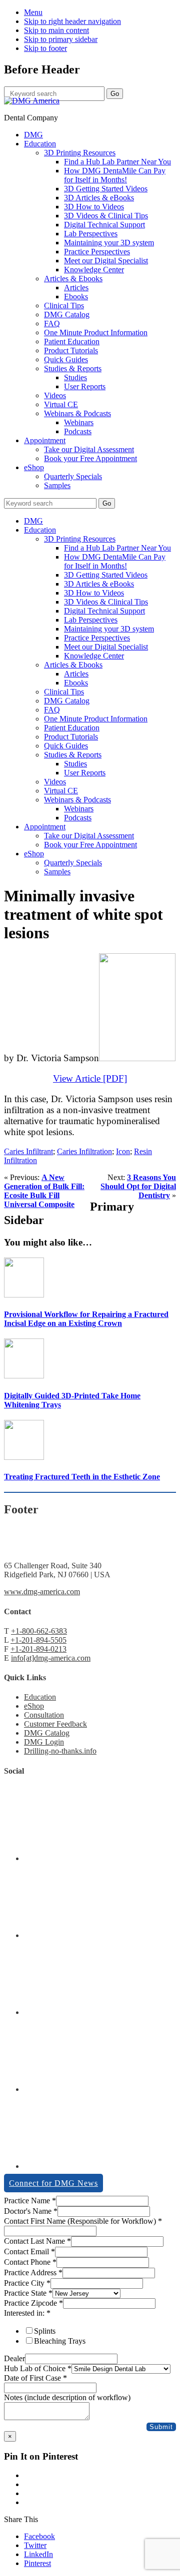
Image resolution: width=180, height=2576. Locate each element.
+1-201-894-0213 (38, 1649)
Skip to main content (56, 30)
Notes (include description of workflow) (67, 2397)
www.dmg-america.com (42, 1592)
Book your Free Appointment (90, 845)
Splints (45, 2331)
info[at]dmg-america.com (51, 1658)
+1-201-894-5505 (38, 1640)
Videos (55, 782)
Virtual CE (61, 791)
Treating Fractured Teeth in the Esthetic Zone (82, 1477)
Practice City (27, 2283)
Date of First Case (35, 2378)
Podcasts (78, 818)
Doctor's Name (31, 2211)
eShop (34, 854)
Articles (76, 674)
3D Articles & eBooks (99, 584)
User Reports (85, 773)
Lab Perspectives (91, 620)
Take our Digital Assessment (89, 836)
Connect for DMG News (53, 2183)
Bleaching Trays (60, 2341)
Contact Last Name (37, 2241)
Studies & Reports (73, 755)
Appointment (45, 827)
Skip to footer (45, 48)
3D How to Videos (94, 593)
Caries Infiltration (84, 1151)
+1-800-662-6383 (39, 1631)
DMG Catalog (67, 701)
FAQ (52, 710)
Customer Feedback (55, 1724)
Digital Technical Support (104, 611)
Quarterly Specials (73, 863)
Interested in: (27, 2313)
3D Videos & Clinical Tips (106, 602)
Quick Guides (66, 746)
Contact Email (29, 2252)
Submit (161, 2427)
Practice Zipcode (33, 2303)
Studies (75, 764)
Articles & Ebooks (73, 665)
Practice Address (33, 2272)
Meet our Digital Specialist (106, 647)
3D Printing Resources (80, 539)
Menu (33, 12)
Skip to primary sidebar (61, 39)
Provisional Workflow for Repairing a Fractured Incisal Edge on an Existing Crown (86, 1319)
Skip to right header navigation (72, 21)
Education (40, 530)
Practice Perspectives (97, 638)
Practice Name (30, 2201)
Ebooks (76, 683)
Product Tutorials (71, 737)
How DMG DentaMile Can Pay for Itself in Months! (115, 561)
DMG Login (44, 1742)
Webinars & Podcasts (77, 800)
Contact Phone (30, 2262)
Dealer (14, 2358)
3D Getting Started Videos (106, 575)
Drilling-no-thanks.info (60, 1751)
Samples (57, 872)
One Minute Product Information (96, 719)
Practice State (28, 2293)
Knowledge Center (94, 656)
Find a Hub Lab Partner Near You (117, 548)
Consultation (44, 1715)
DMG (33, 521)
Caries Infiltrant (28, 1151)
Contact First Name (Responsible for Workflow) (83, 2221)
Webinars (79, 809)
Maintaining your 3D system (109, 629)
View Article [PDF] (90, 1078)
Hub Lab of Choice (38, 2368)
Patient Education (72, 728)
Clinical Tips (64, 692)
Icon (123, 1151)
